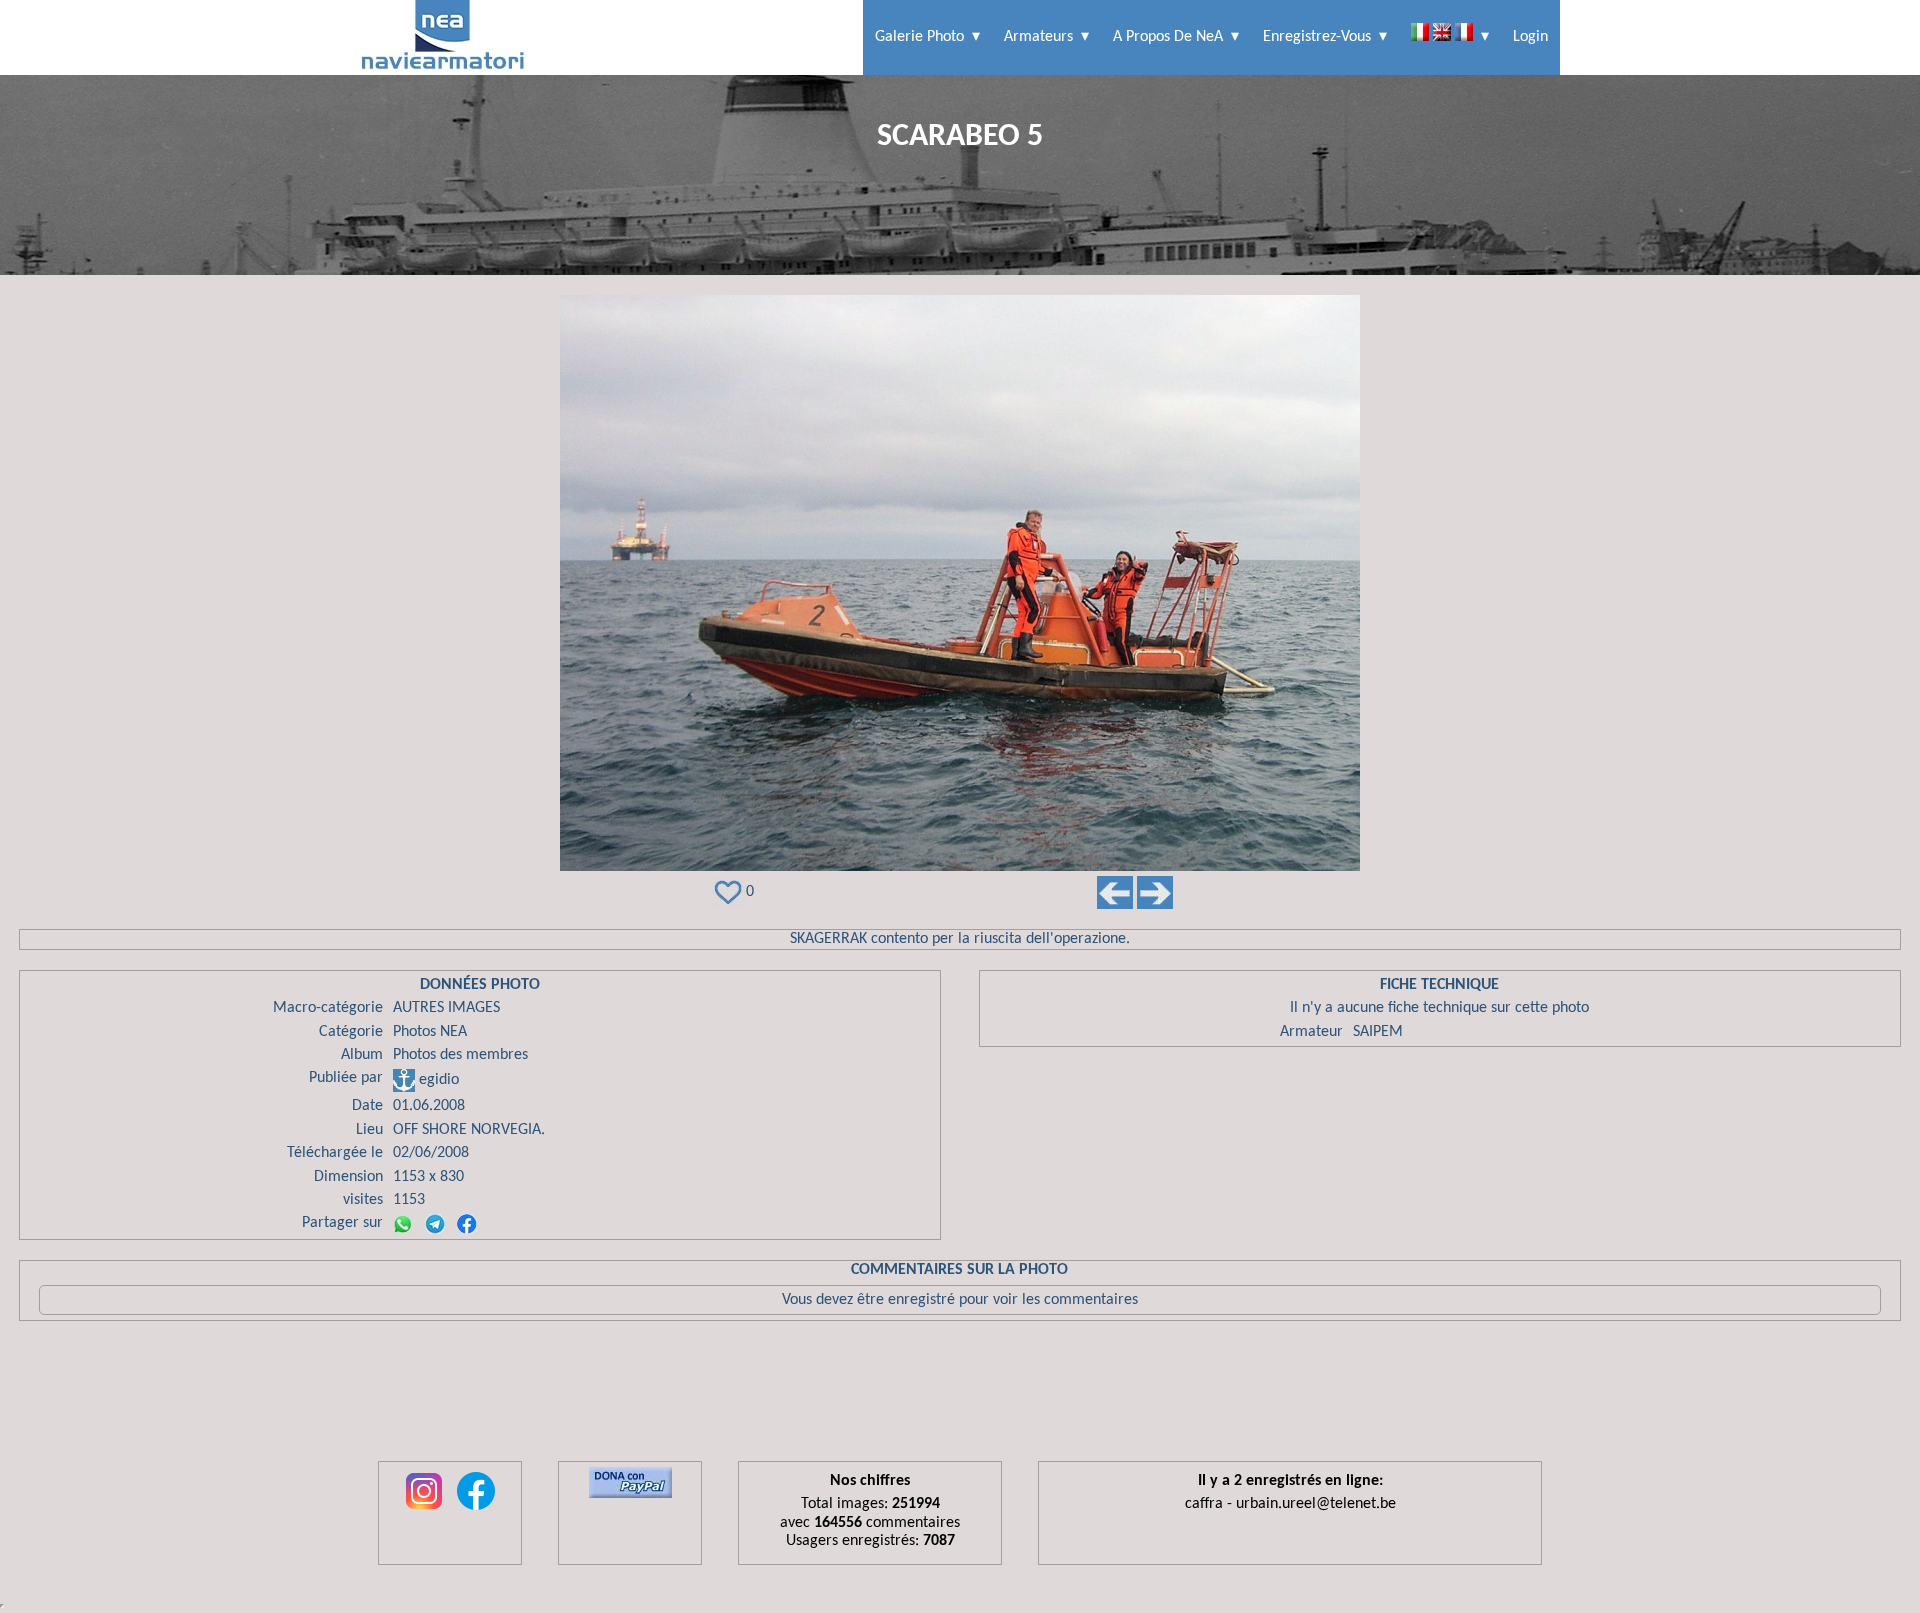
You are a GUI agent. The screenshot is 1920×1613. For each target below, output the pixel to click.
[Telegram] (435, 1224)
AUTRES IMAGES (446, 1008)
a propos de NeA (1168, 37)
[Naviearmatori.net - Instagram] (424, 1511)
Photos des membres (460, 1055)
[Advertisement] (960, 1396)
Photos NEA (430, 1032)
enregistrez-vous (1317, 37)
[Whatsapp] (403, 1224)
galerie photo (919, 37)
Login (1530, 37)
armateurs (1038, 37)
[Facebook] (467, 1224)
